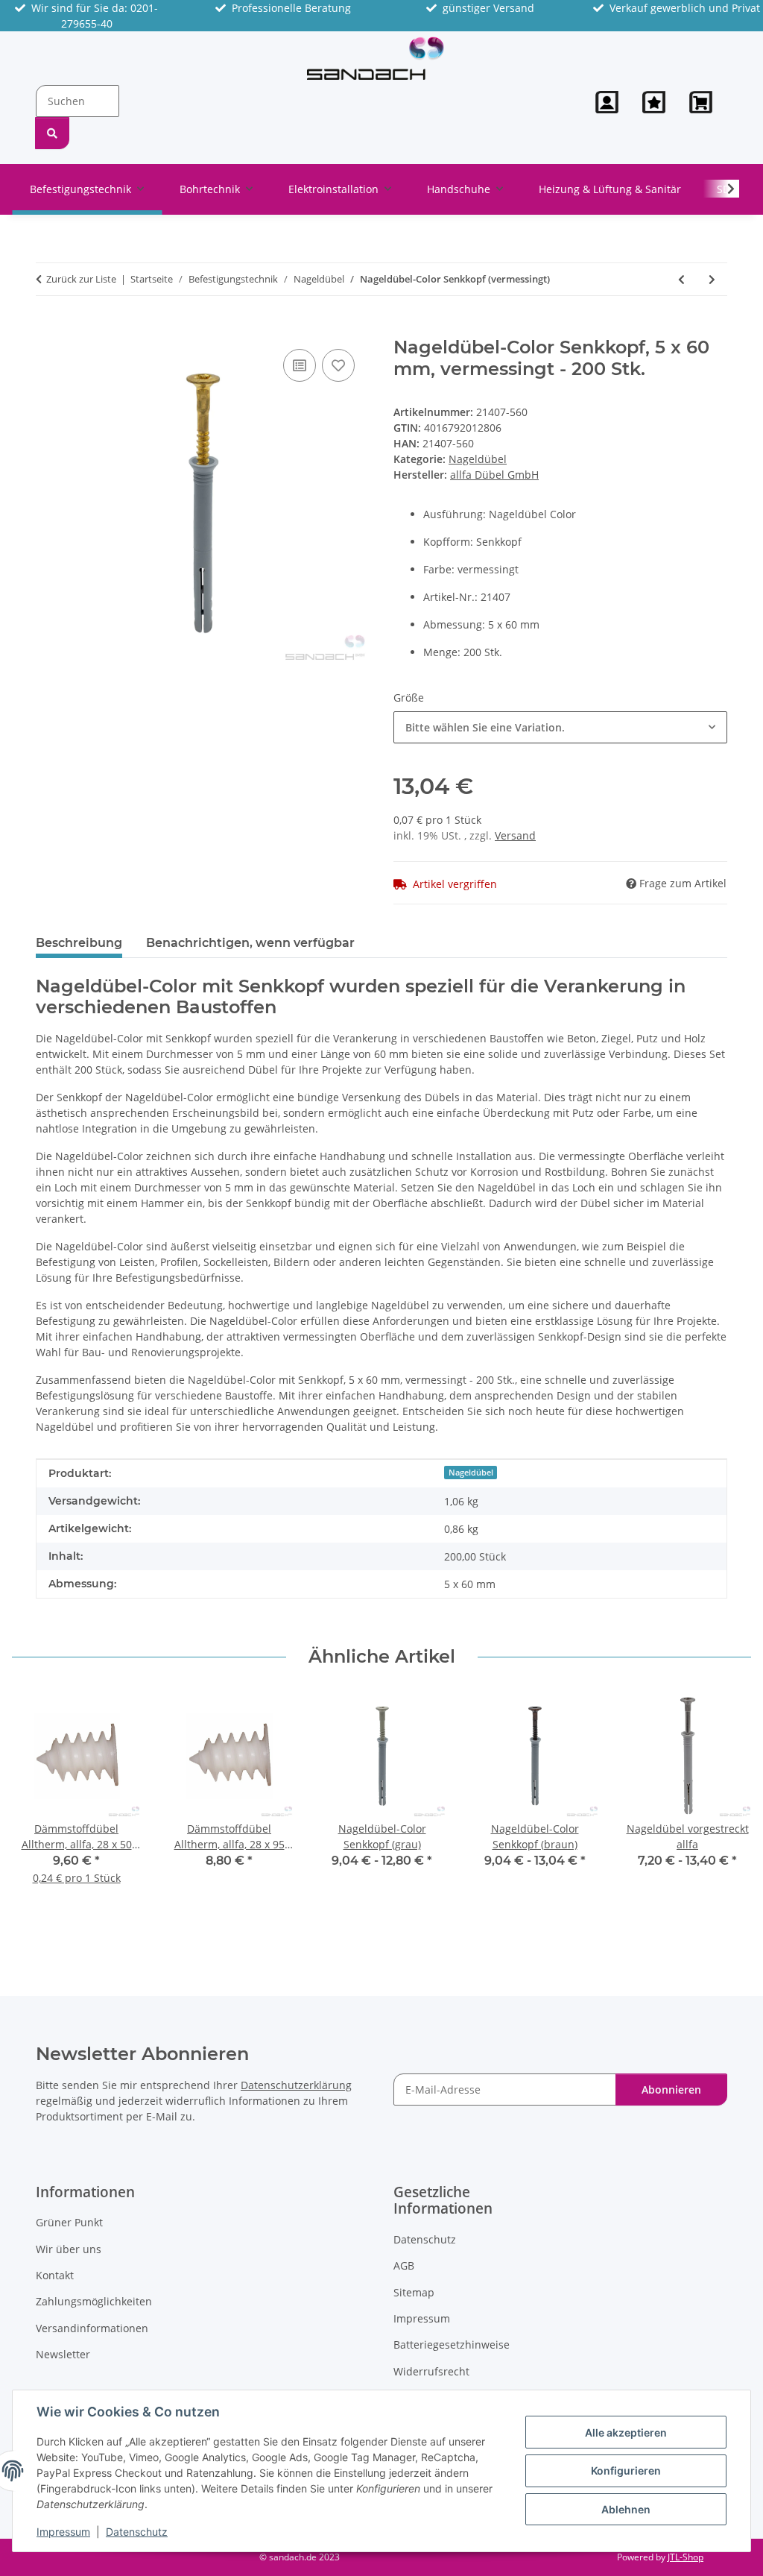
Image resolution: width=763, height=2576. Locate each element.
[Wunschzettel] (654, 102)
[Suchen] (52, 133)
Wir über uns (69, 2249)
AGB (404, 2265)
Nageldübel (478, 459)
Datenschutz (137, 2532)
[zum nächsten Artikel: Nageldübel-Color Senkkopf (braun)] (712, 279)
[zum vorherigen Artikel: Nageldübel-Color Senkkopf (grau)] (681, 279)
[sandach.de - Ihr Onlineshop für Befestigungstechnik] (376, 58)
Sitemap (414, 2292)
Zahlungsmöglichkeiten (94, 2301)
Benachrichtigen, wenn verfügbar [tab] (250, 943)
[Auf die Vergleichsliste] (300, 365)
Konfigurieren (626, 2470)
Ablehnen (626, 2509)
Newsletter (63, 2354)
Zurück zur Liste (81, 279)
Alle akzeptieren (626, 2432)
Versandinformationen (92, 2328)
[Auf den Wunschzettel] (338, 365)
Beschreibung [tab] (79, 943)
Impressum (63, 2532)
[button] (607, 102)
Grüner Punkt (69, 2222)
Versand (515, 835)
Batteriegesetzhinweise (452, 2344)
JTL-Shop (686, 2557)
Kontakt (55, 2275)
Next (727, 1814)
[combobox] (560, 727)
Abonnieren (671, 2090)
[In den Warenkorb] (48, 329)
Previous (37, 1814)
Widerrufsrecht (431, 2371)
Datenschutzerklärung (296, 2085)
